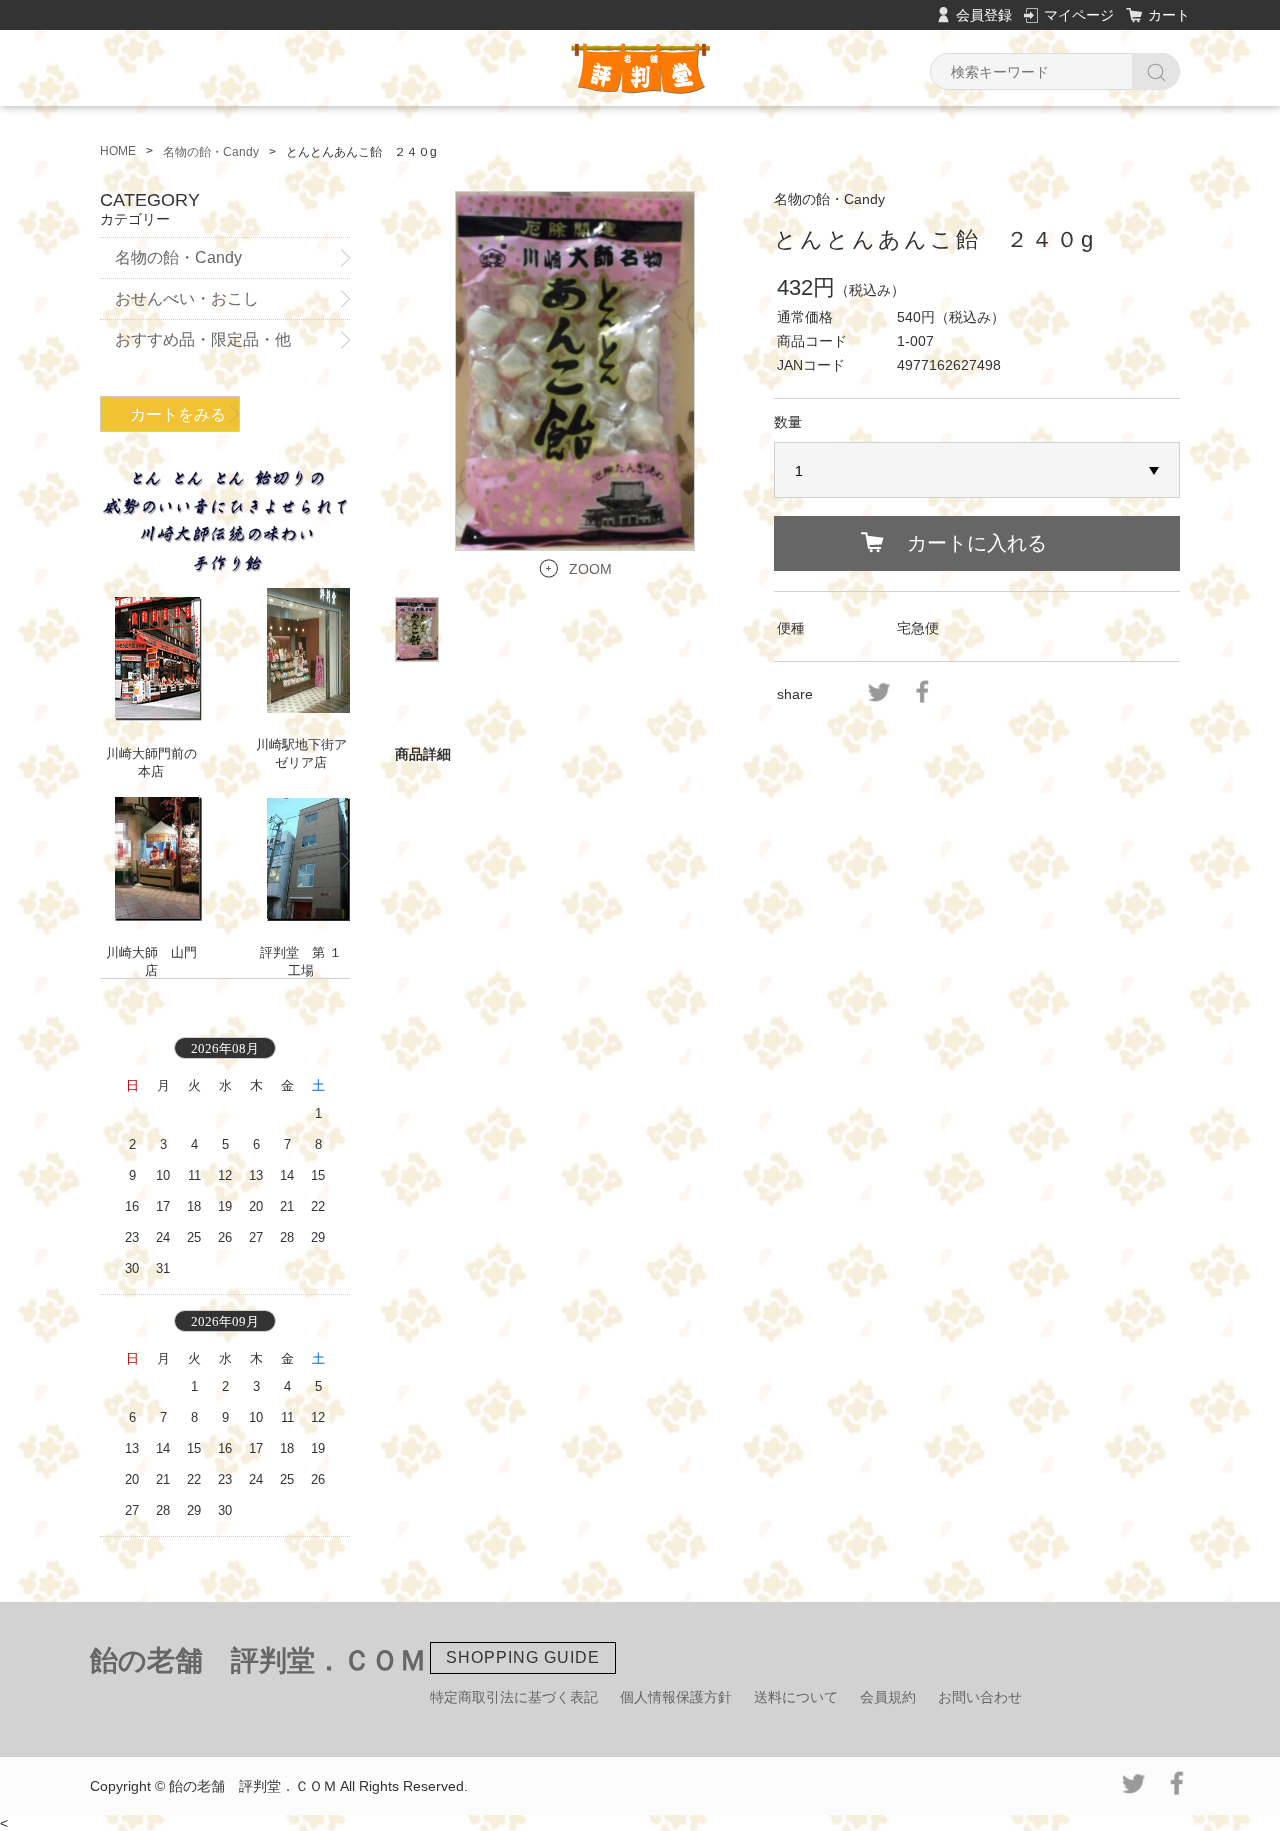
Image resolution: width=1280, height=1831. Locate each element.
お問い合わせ (980, 1697)
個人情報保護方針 (676, 1697)
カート (1169, 15)
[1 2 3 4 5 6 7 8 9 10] (977, 471)
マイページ (1079, 15)
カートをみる (178, 414)
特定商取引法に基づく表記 (514, 1697)
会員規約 (888, 1697)
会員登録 (984, 15)
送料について (796, 1697)
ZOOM (590, 569)
